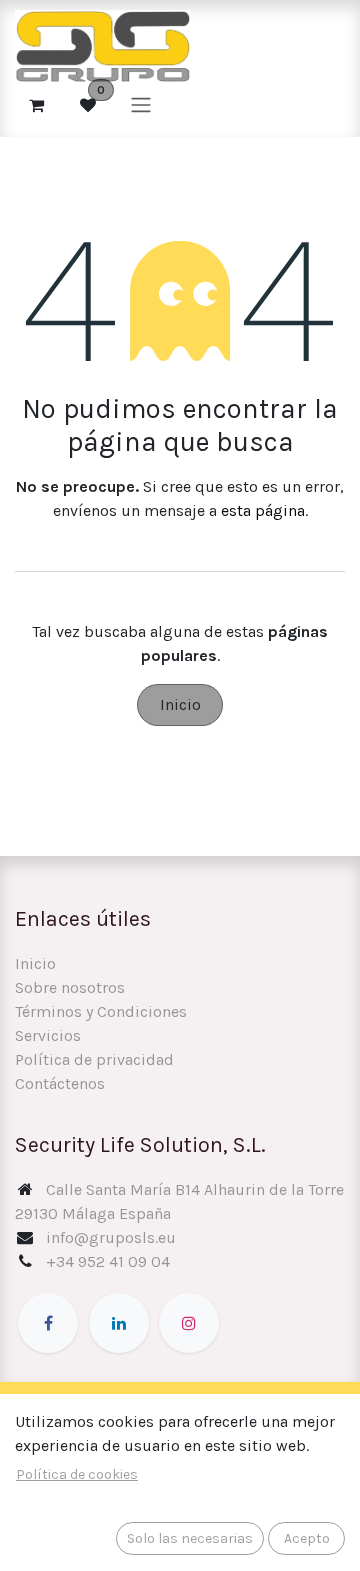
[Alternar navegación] (141, 104)
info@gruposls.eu (111, 1237)
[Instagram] (189, 1323)
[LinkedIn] (119, 1323)
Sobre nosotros (70, 987)
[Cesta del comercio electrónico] (36, 105)
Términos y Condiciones (101, 1011)
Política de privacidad (94, 1059)
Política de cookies (77, 1474)
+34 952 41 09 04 (108, 1261)
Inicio (180, 704)
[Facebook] (48, 1323)
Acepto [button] (307, 1538)
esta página (263, 510)
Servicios (48, 1035)
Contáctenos (60, 1083)
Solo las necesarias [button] (190, 1538)
